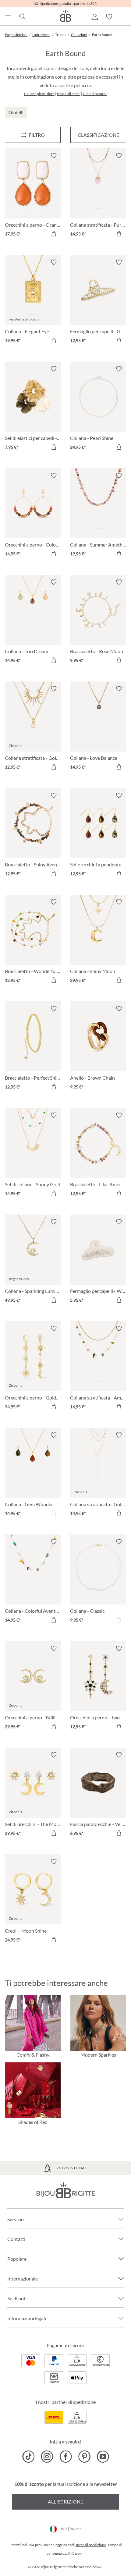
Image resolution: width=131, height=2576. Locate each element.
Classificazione (98, 135)
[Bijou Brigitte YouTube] (103, 2457)
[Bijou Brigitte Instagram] (47, 2457)
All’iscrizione (65, 2502)
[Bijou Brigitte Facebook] (66, 2457)
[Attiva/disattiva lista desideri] (54, 156)
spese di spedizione (91, 2545)
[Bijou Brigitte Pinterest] (84, 2457)
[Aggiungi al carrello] (54, 234)
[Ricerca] (22, 17)
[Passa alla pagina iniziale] (65, 16)
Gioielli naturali (95, 94)
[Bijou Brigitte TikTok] (28, 2457)
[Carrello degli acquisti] (124, 17)
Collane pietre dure (39, 94)
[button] (94, 17)
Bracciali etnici (69, 94)
